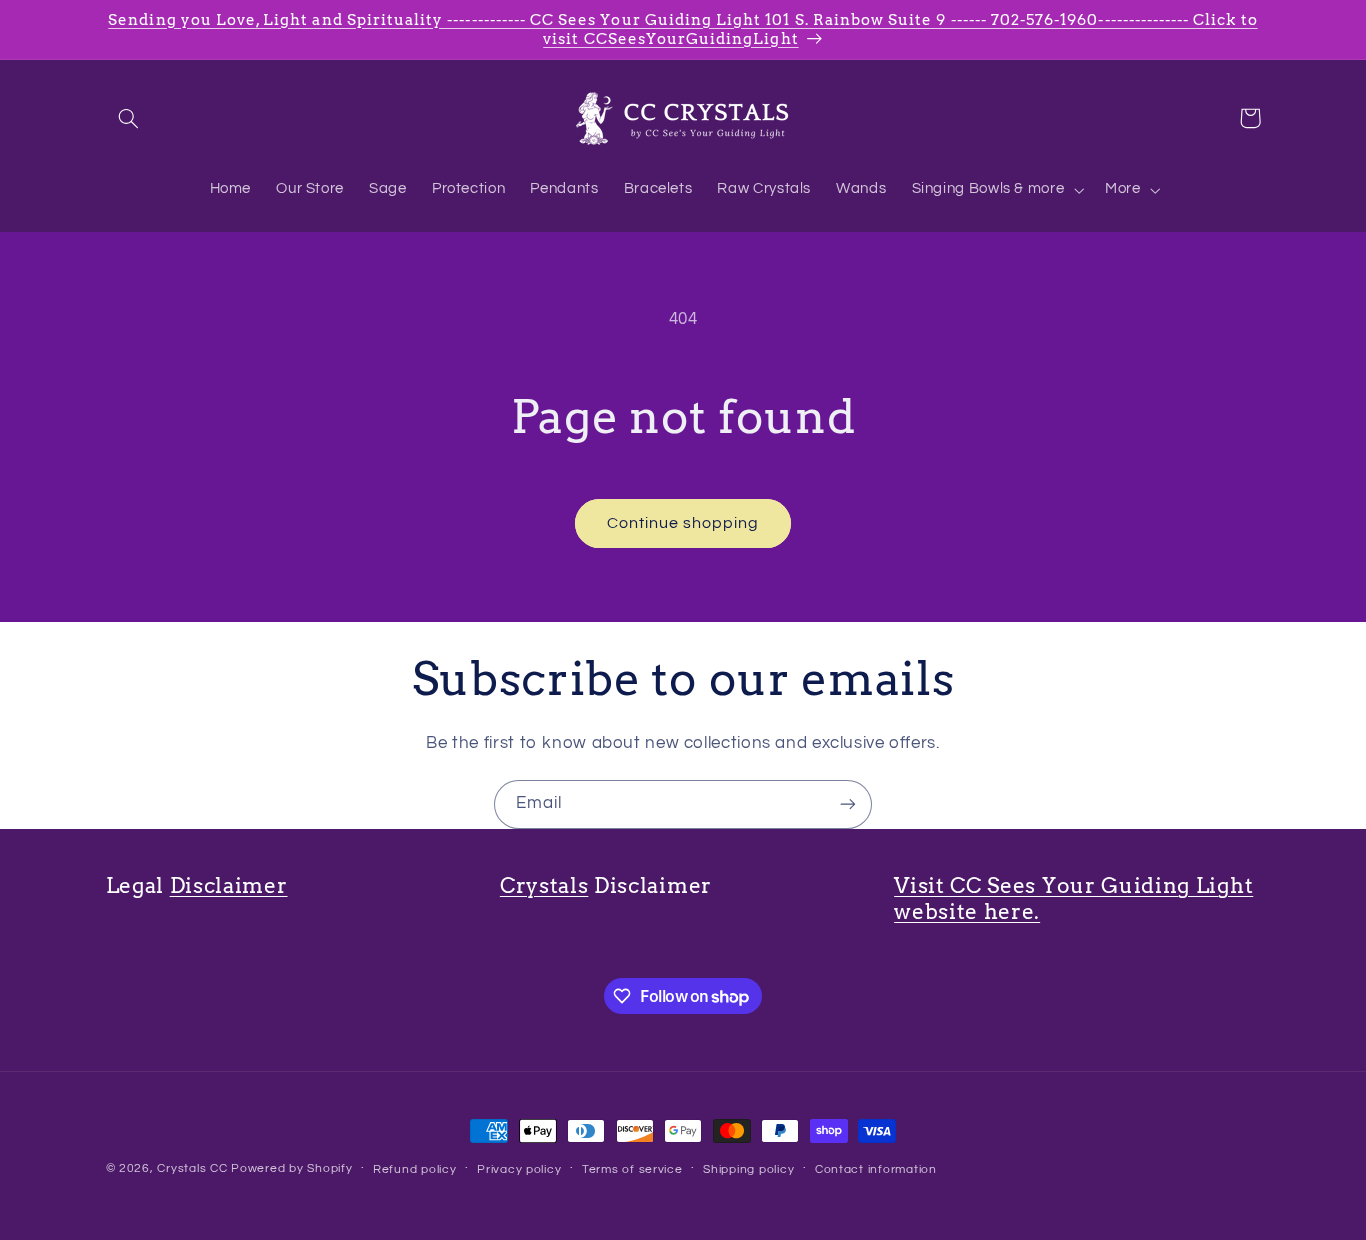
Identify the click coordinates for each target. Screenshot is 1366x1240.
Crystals (544, 885)
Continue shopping (683, 523)
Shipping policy (748, 1169)
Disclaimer (229, 885)
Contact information (876, 1169)
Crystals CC (192, 1168)
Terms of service (632, 1169)
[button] (129, 118)
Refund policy (415, 1169)
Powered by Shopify (291, 1168)
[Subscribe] (848, 804)
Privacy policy (519, 1169)
